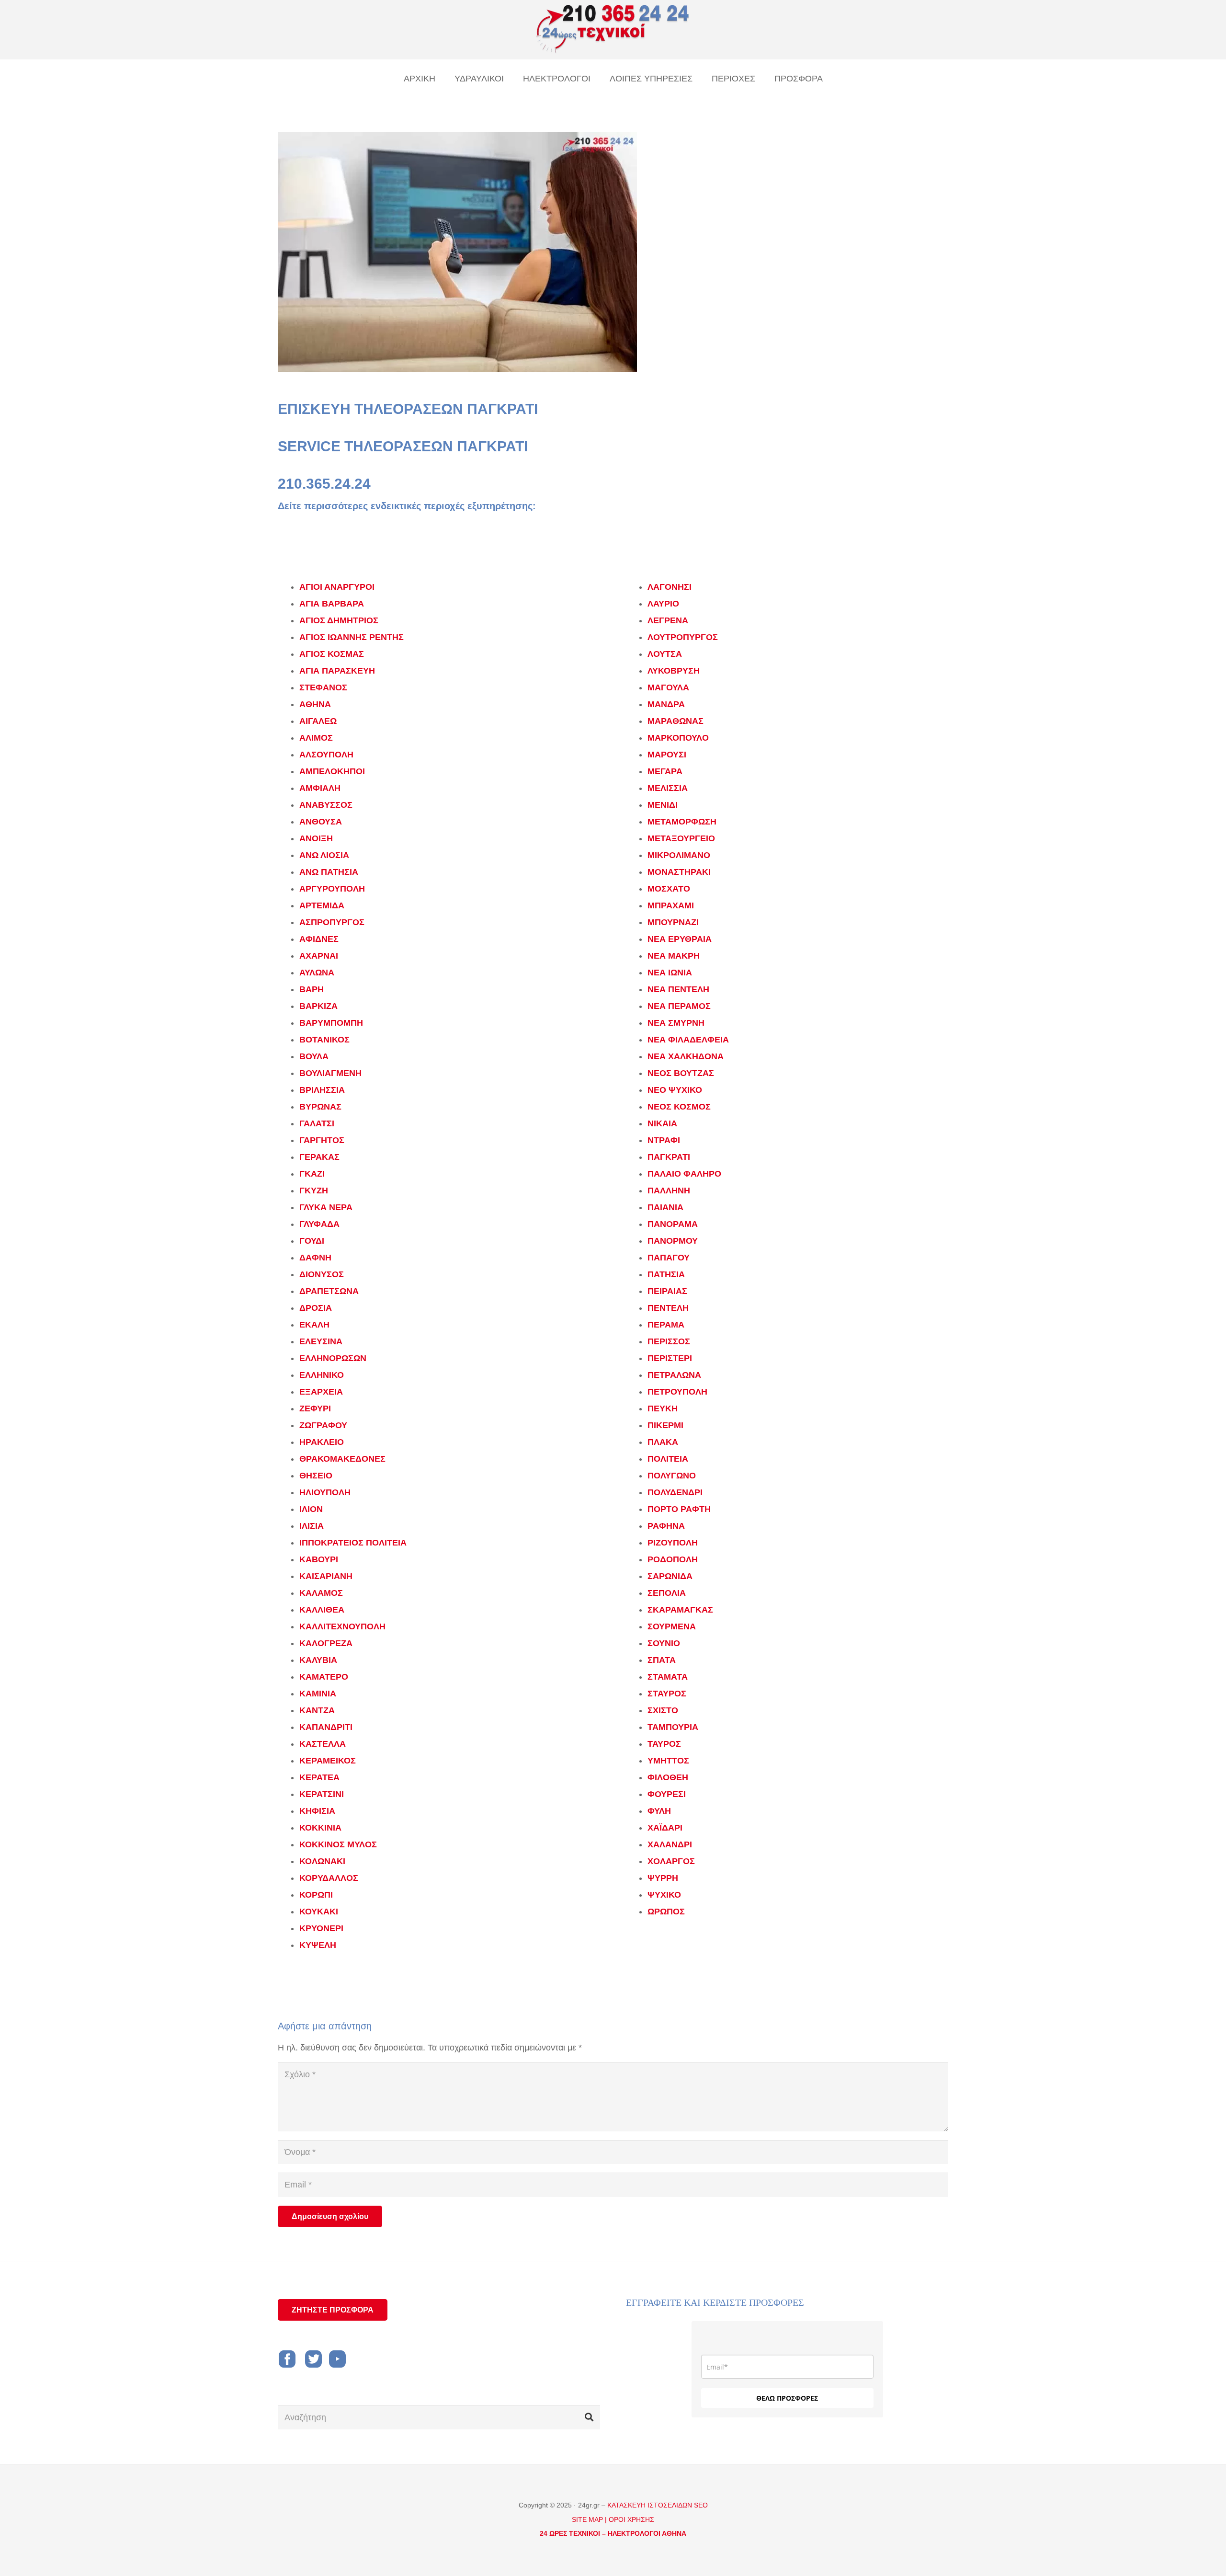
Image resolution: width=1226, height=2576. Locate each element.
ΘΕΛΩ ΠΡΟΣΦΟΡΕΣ (787, 2398)
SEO (701, 2505)
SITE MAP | (589, 2519)
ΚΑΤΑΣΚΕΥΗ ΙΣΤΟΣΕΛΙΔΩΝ (651, 2505)
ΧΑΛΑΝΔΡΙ (670, 1844)
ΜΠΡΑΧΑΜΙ (671, 905)
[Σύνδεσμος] (613, 30)
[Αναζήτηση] (589, 2417)
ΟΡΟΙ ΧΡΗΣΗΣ (631, 2519)
